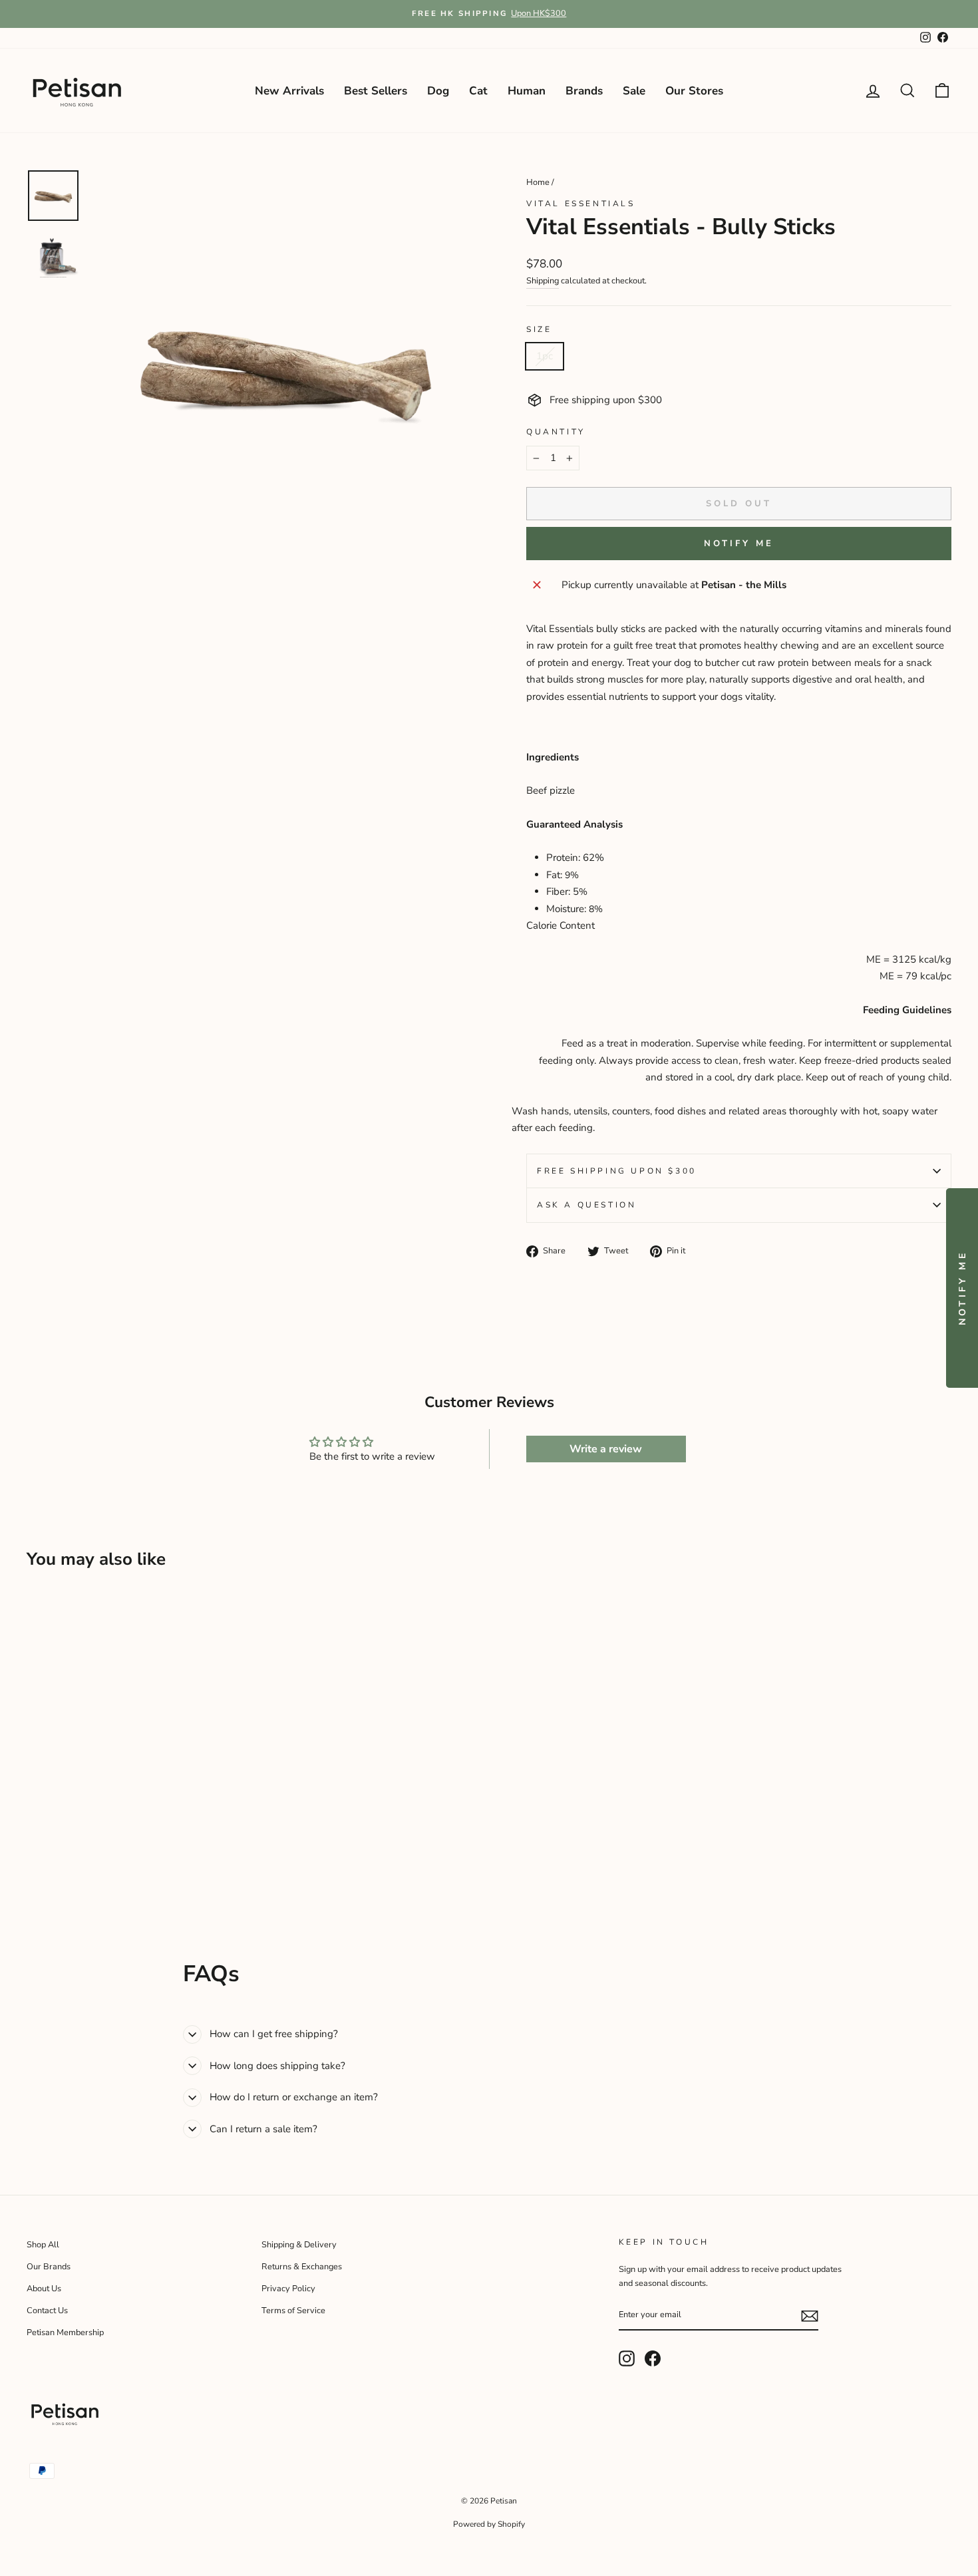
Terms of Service (293, 2311)
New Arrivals (289, 91)
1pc (545, 356)
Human (527, 91)
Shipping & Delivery (299, 2245)
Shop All (43, 2245)
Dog (438, 91)
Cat (478, 91)
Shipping (543, 281)
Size (539, 329)
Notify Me (738, 544)
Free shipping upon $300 (617, 1171)
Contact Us (47, 2311)
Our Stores (694, 91)
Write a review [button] (606, 1449)
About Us (44, 2289)
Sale (634, 91)
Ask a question (586, 1205)
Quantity (556, 432)
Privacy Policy (288, 2289)
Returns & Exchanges (302, 2267)
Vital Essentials (581, 204)
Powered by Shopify (489, 2524)
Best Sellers (376, 91)
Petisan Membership (65, 2333)
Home (538, 182)
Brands (584, 91)
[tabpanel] (739, 1120)
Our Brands (49, 2267)
